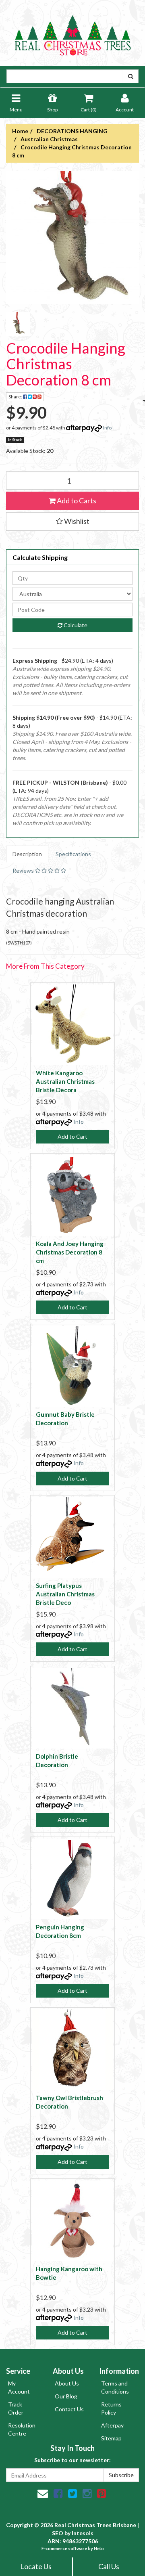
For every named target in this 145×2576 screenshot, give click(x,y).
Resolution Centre (22, 2429)
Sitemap (111, 2438)
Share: (16, 397)
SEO (58, 2533)
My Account (19, 2387)
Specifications (73, 854)
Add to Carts (76, 501)
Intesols (83, 2533)
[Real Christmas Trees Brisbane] (72, 32)
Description (27, 854)
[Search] (131, 76)
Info (107, 428)
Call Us (109, 2566)
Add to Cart (72, 1136)
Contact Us (69, 2409)
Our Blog (66, 2396)
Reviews (24, 870)
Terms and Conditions (115, 2387)
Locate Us (36, 2566)
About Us (67, 2383)
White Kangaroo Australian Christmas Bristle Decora (65, 1081)
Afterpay (112, 2425)
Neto (99, 2548)
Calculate (75, 625)
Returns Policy (111, 2408)
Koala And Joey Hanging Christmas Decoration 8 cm (70, 1252)
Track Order (16, 2408)
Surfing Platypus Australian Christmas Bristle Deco (65, 1594)
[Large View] (18, 324)
